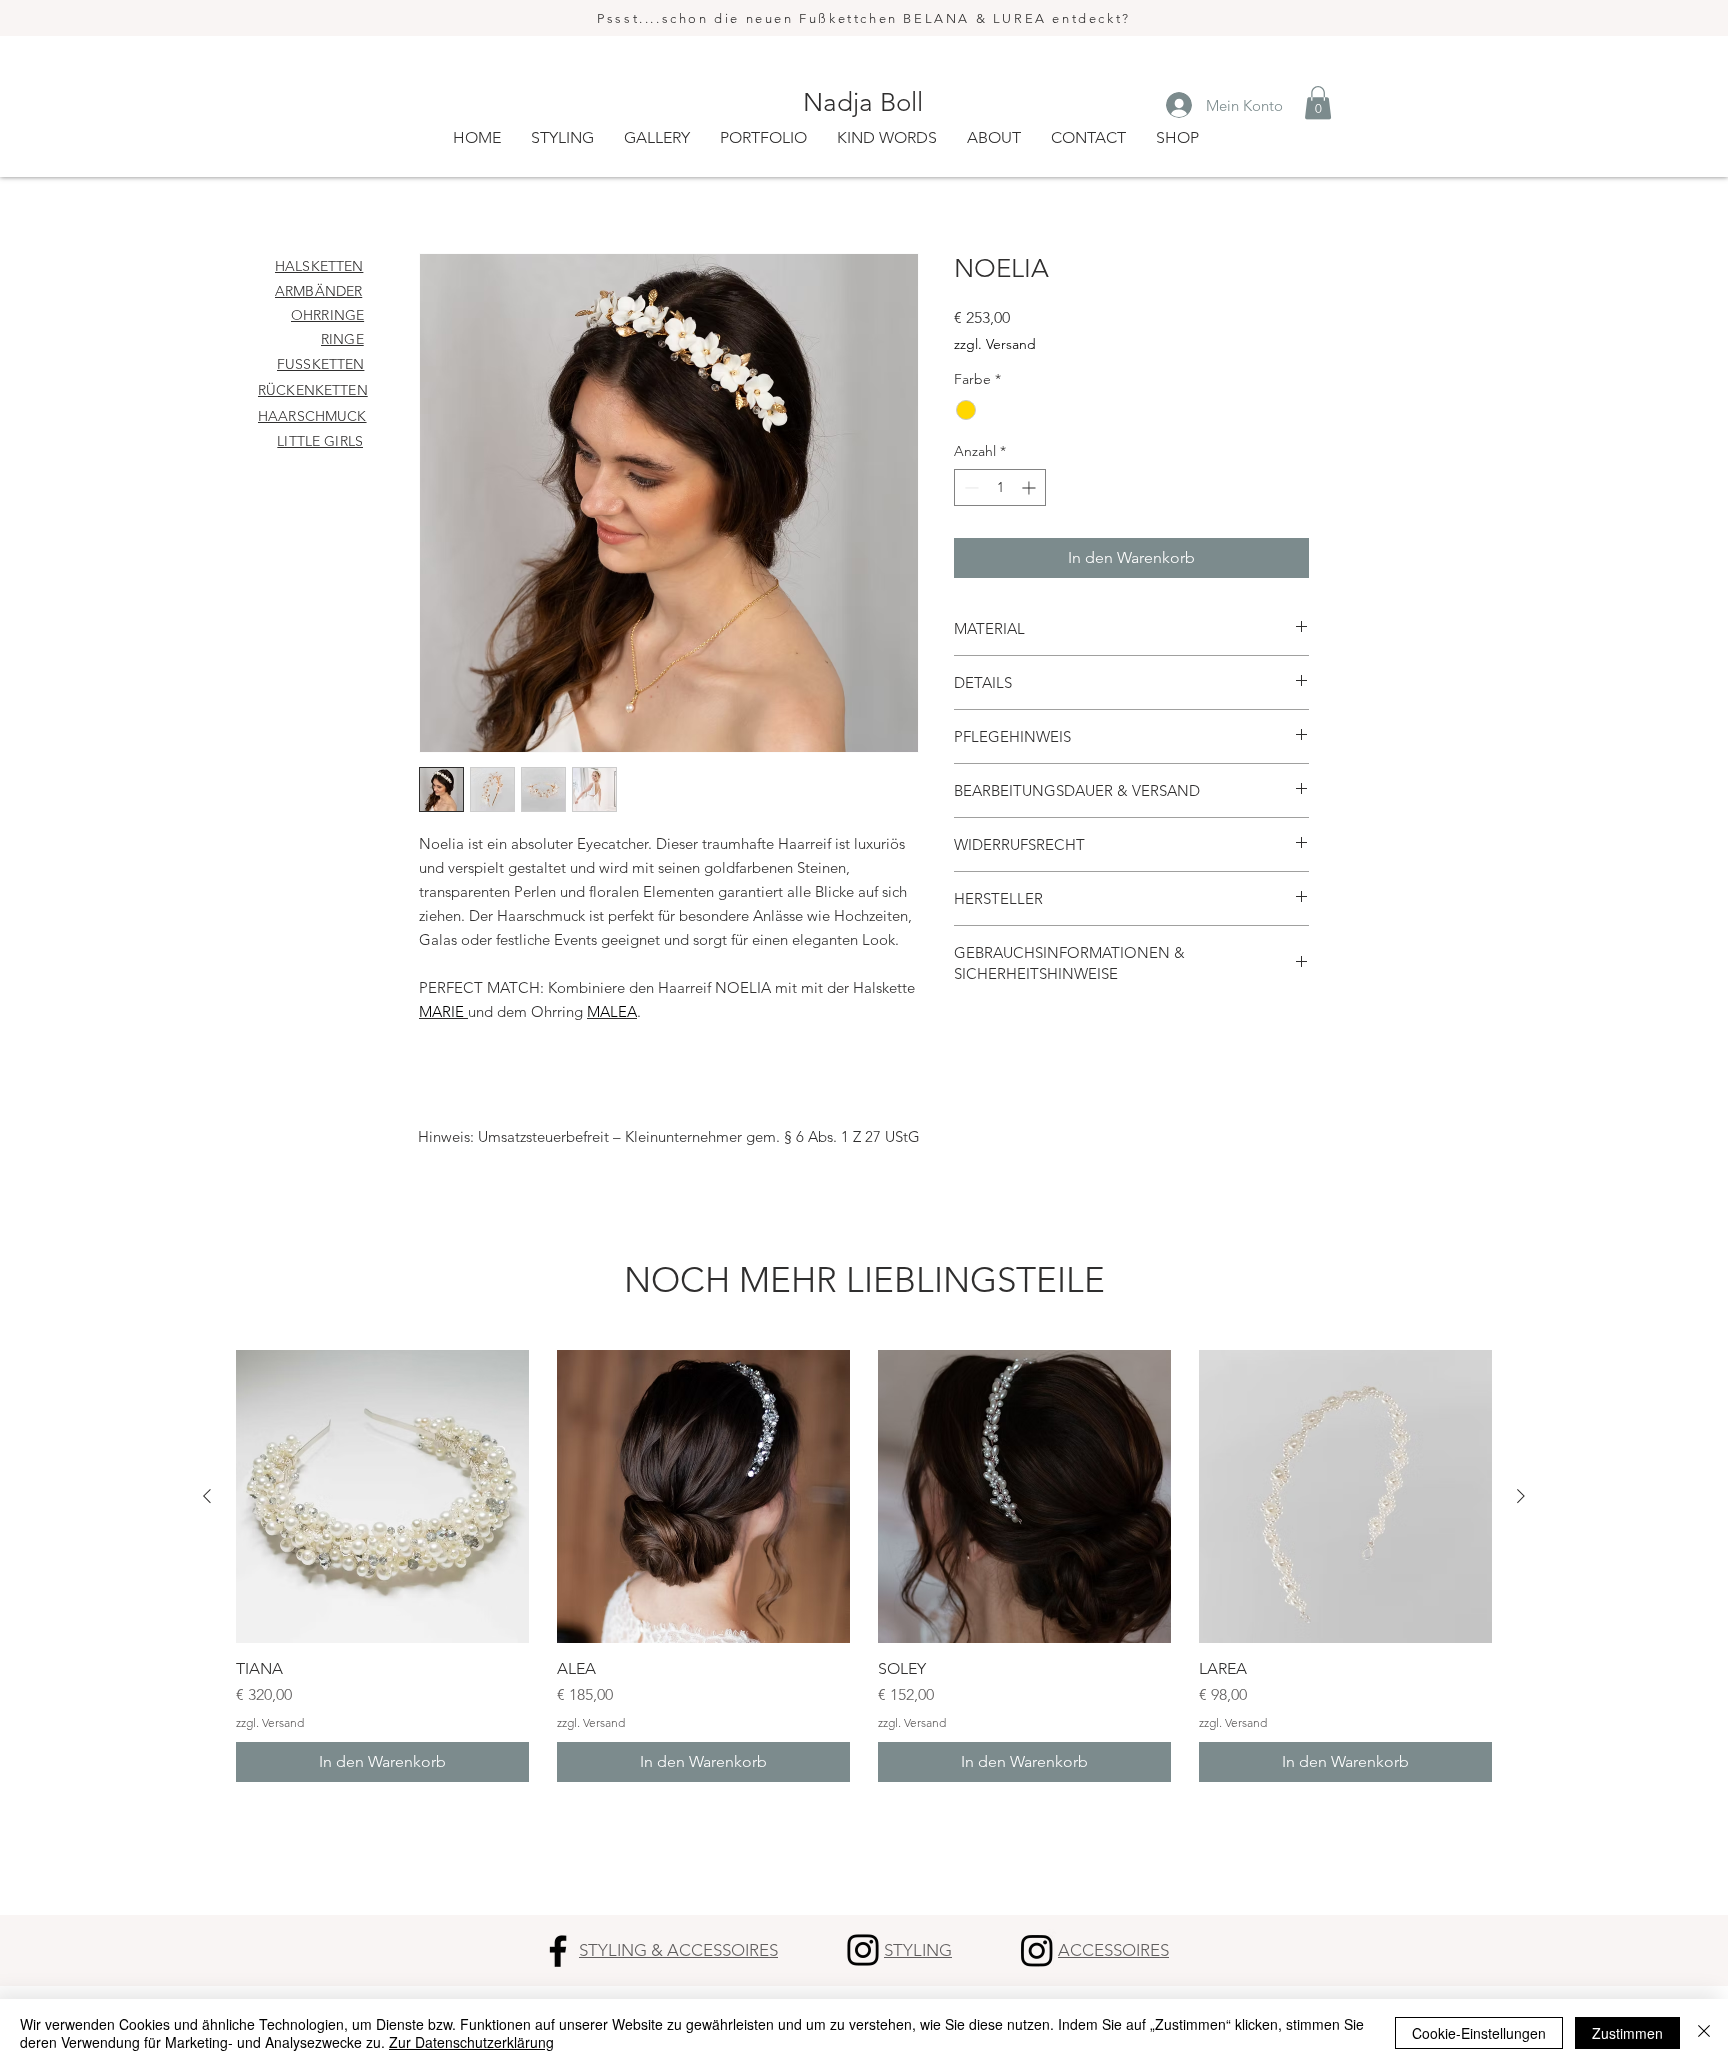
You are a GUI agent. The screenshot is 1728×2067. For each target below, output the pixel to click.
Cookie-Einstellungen (1479, 2033)
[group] (864, 1566)
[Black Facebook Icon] (558, 1951)
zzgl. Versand (995, 344)
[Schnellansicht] (382, 1496)
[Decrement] (969, 487)
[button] (1318, 102)
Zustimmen (1627, 2033)
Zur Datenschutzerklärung (471, 2042)
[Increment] (1030, 487)
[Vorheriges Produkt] (207, 1496)
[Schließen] (1704, 2033)
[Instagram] (1037, 1950)
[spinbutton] (1000, 487)
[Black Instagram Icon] (863, 1950)
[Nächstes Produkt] (1521, 1496)
